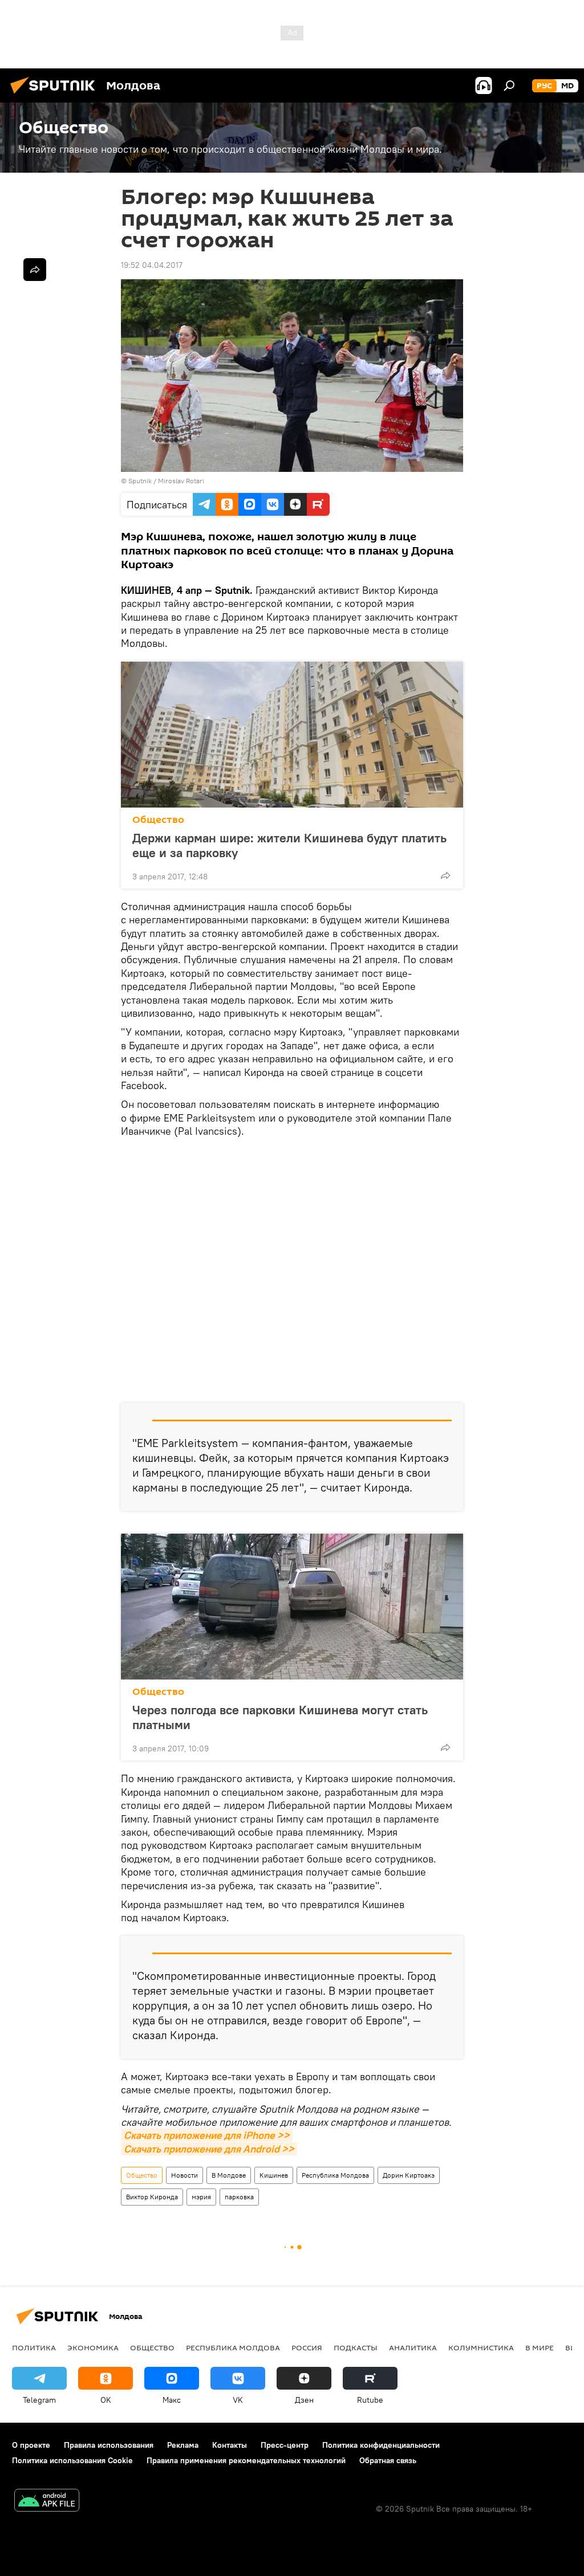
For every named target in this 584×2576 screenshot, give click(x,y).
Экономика (93, 2347)
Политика (34, 2347)
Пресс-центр (285, 2445)
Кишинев (274, 2175)
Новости (184, 2175)
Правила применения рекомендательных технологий (246, 2460)
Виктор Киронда (152, 2197)
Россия (307, 2347)
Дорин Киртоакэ (409, 2175)
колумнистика (481, 2347)
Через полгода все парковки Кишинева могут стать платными (280, 1717)
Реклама (183, 2445)
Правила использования (109, 2445)
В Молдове (229, 2175)
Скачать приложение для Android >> (209, 2149)
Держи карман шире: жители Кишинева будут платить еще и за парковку (289, 845)
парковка (239, 2197)
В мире (540, 2347)
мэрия (201, 2197)
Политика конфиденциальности (381, 2445)
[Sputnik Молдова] (56, 95)
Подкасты (356, 2347)
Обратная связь (388, 2460)
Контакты (230, 2445)
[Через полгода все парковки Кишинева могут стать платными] (292, 1607)
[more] (445, 875)
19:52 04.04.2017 (152, 265)
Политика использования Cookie (72, 2460)
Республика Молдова (335, 2175)
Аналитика (413, 2347)
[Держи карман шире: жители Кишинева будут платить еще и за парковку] (292, 735)
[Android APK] (47, 2502)
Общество (158, 820)
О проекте (31, 2445)
